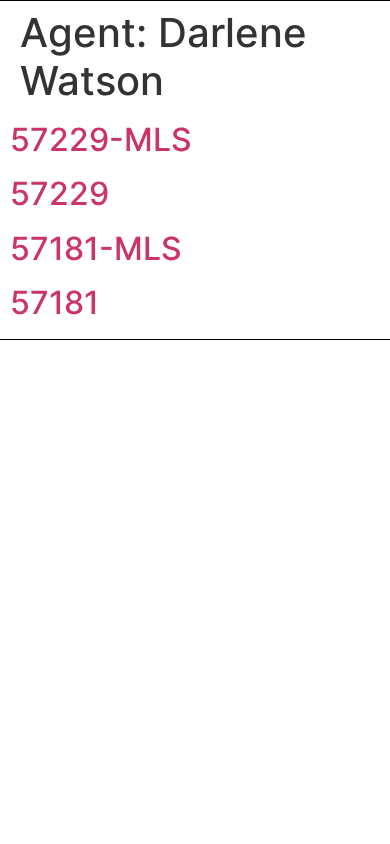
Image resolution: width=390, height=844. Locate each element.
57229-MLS (101, 139)
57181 (54, 302)
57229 (59, 193)
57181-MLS (96, 248)
